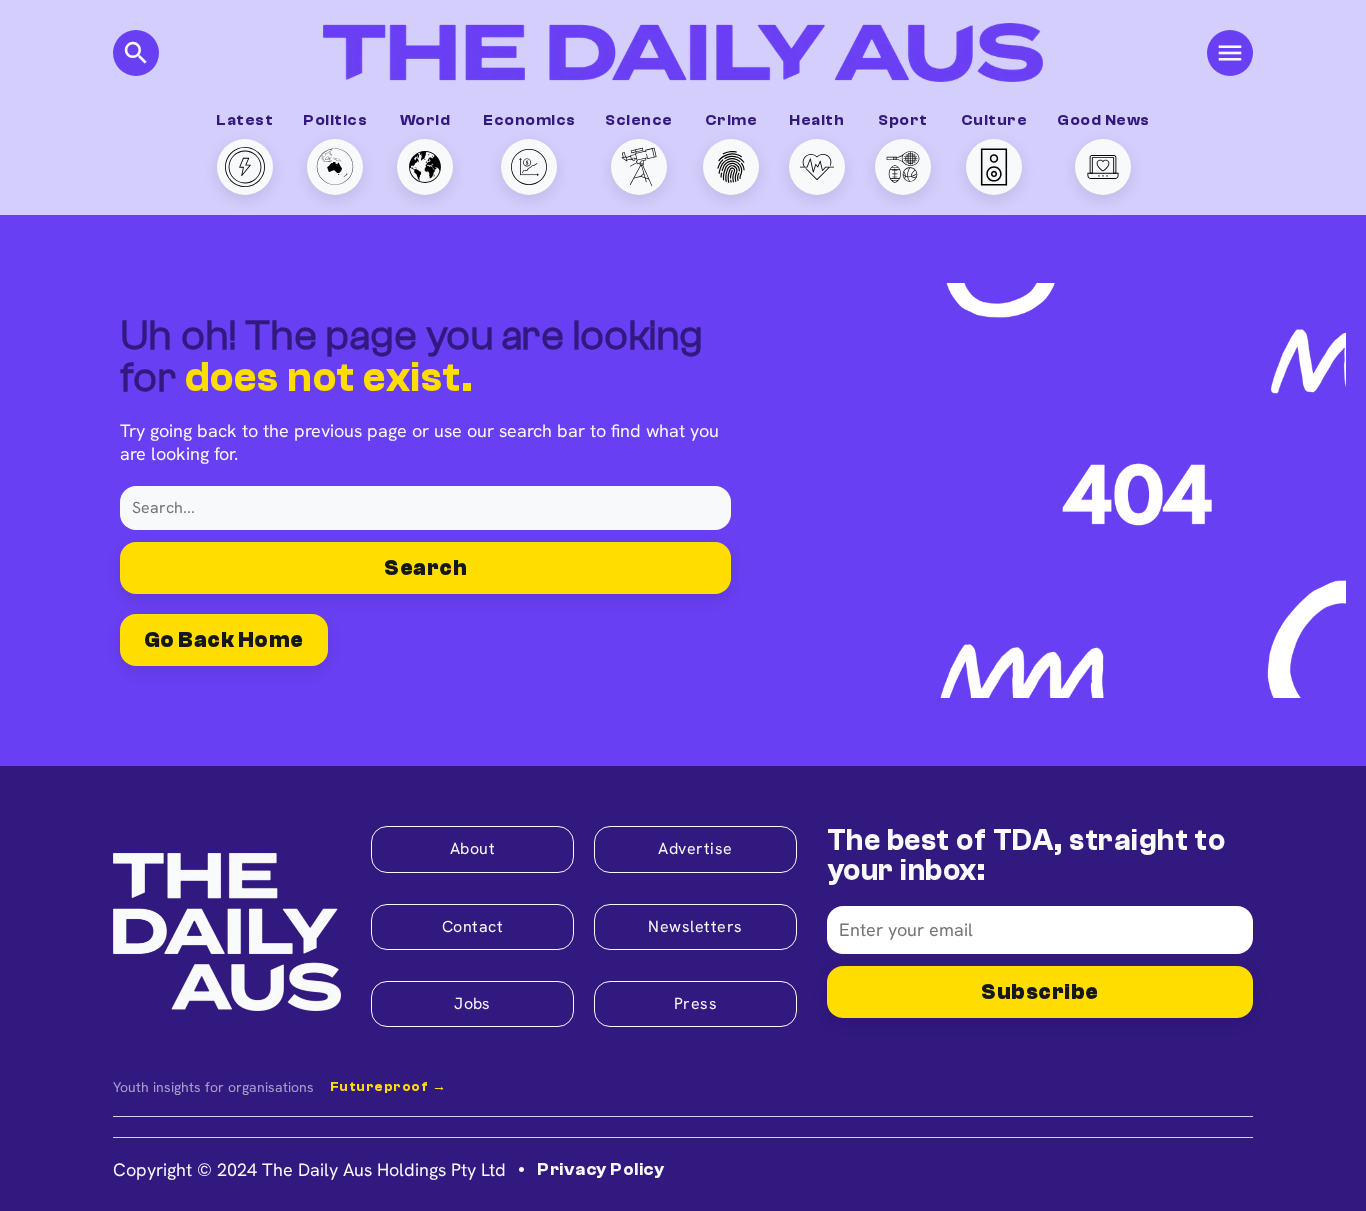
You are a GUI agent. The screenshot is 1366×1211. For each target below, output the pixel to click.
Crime (731, 120)
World (425, 120)
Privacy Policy (600, 1169)
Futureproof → (388, 1087)
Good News (1103, 120)
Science (638, 120)
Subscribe (1039, 992)
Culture (994, 120)
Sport (902, 120)
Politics (335, 120)
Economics (529, 120)
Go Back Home (224, 640)
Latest (244, 120)
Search (425, 568)
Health (816, 120)
